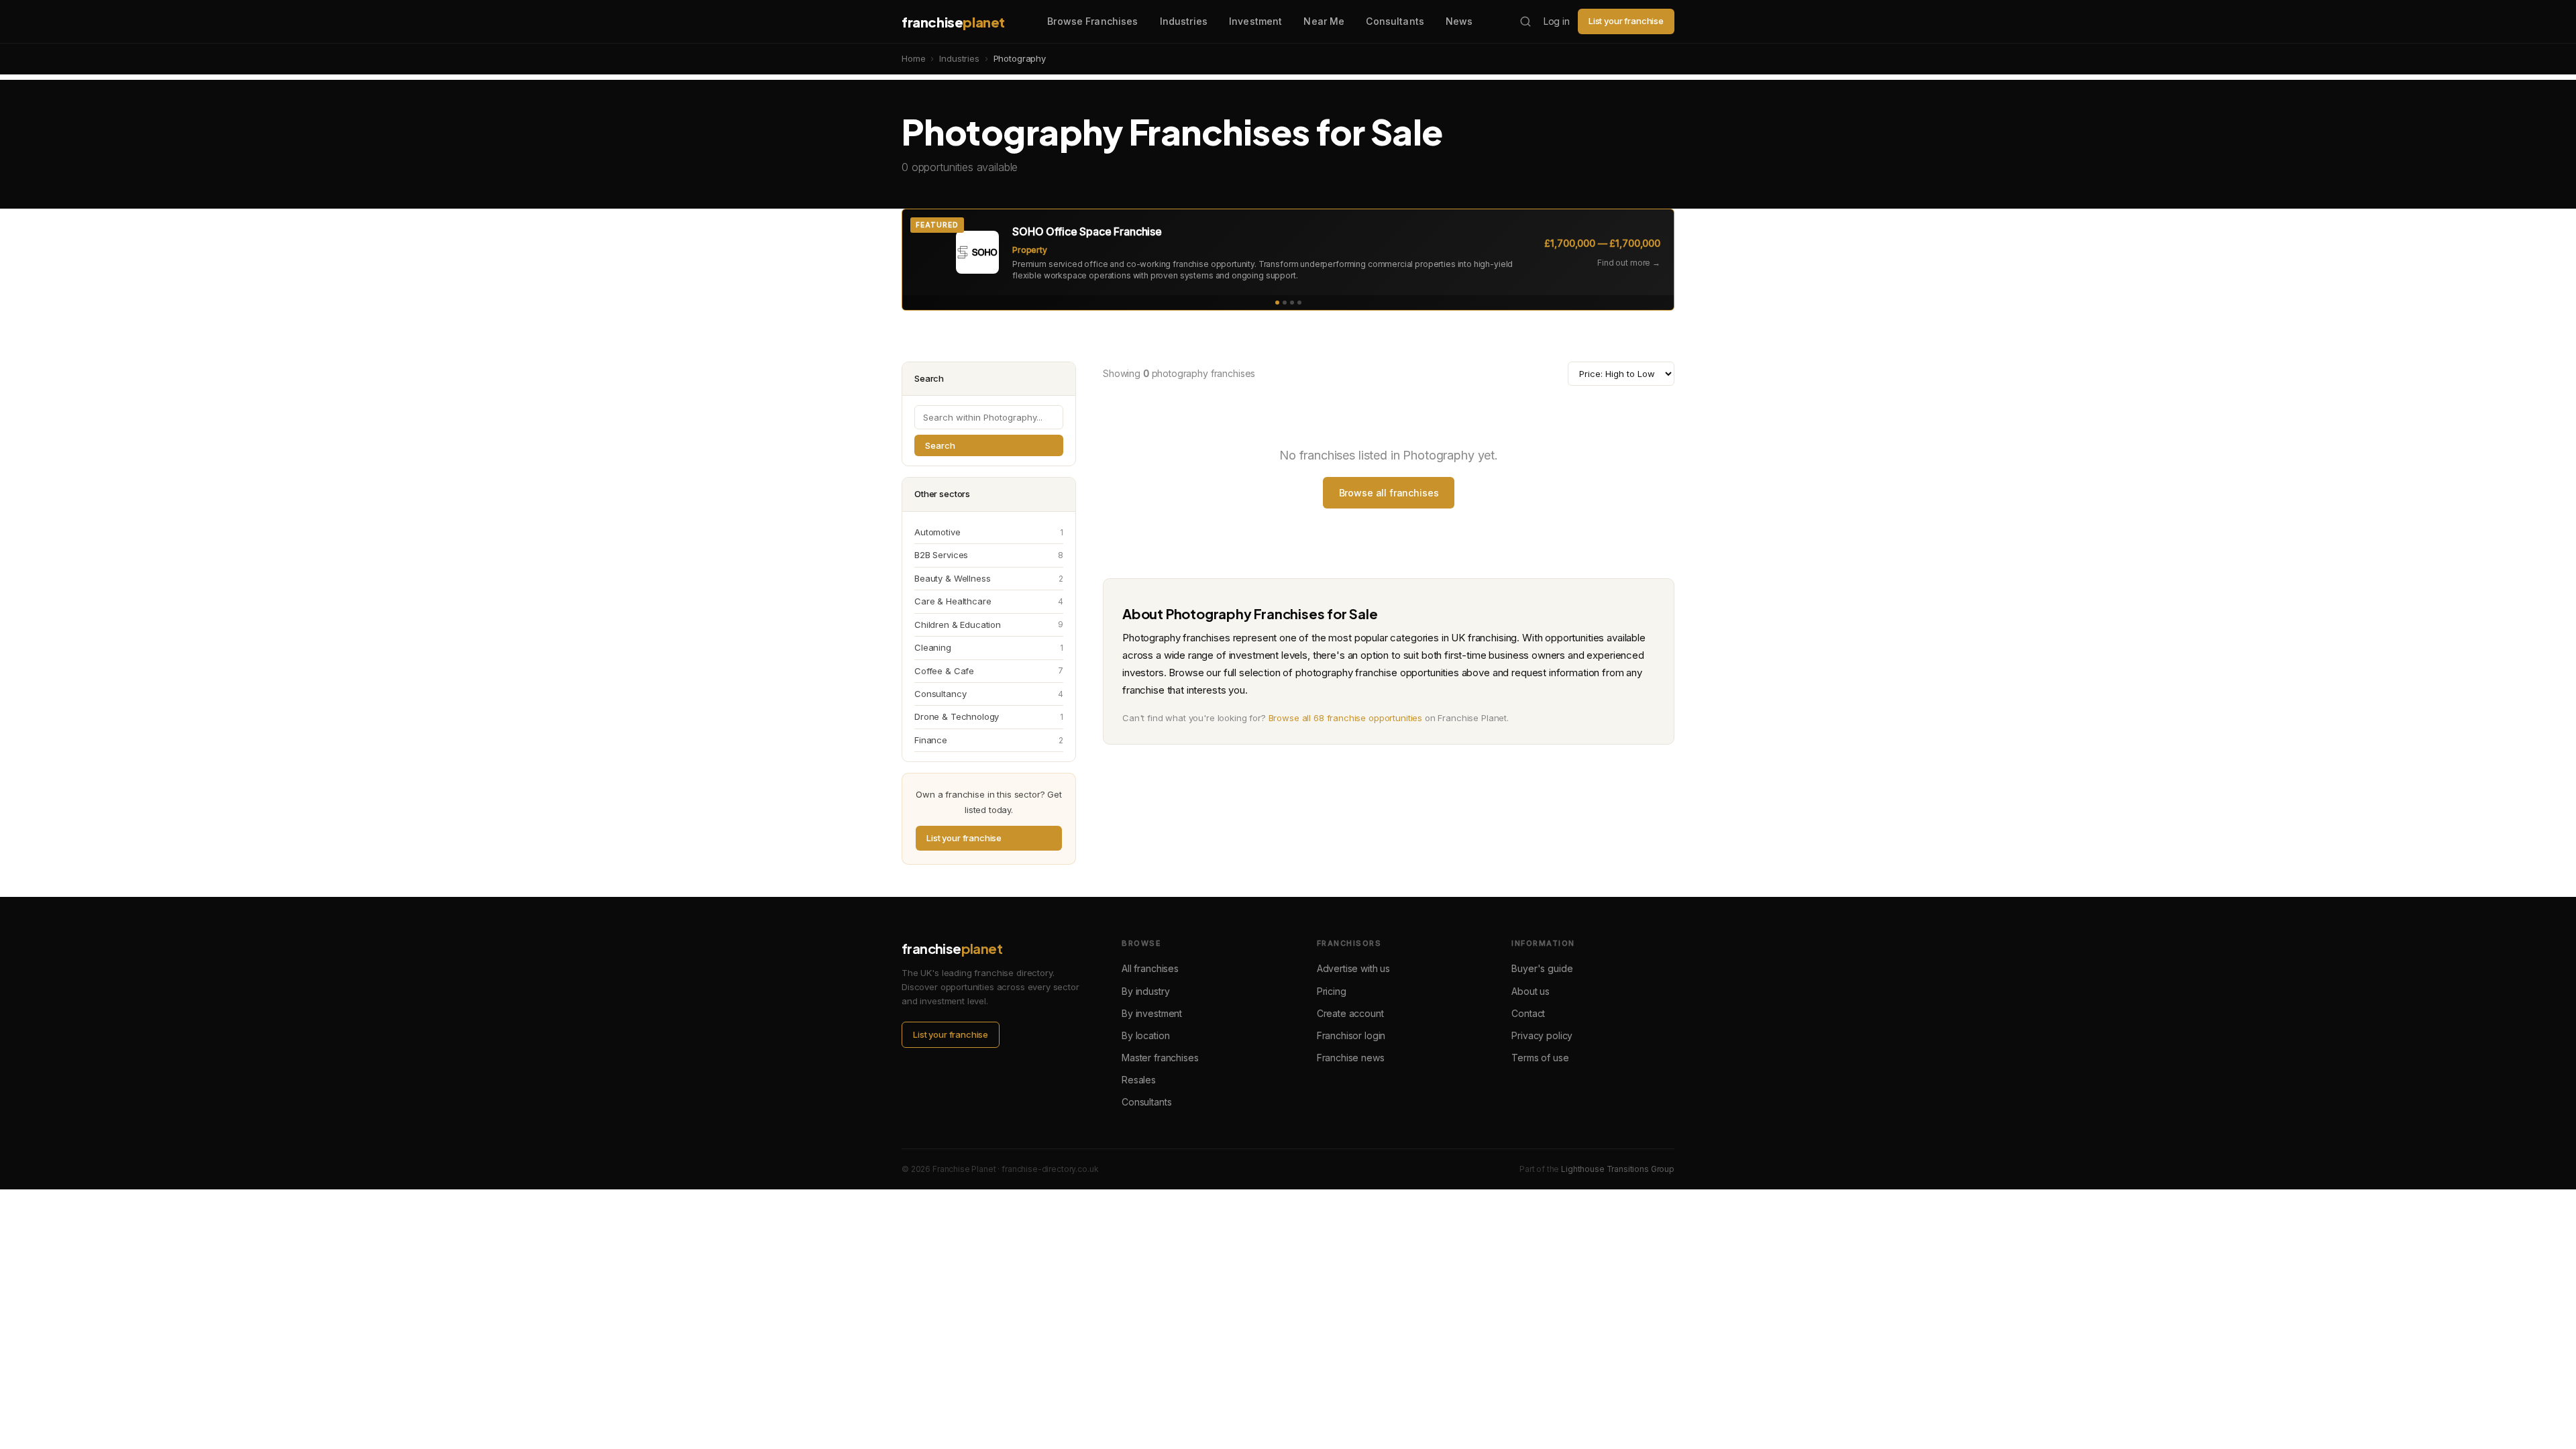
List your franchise (1626, 21)
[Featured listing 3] (1292, 303)
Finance (989, 740)
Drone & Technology (989, 716)
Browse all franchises (1389, 493)
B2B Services (989, 555)
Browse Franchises (1092, 21)
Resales (1139, 1080)
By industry (1145, 991)
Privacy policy (1542, 1035)
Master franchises (1160, 1058)
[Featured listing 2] (1285, 303)
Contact (1528, 1013)
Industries (1184, 21)
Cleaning (989, 647)
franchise (953, 22)
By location (1145, 1035)
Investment (1255, 21)
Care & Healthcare (989, 601)
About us (1531, 991)
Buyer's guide (1542, 968)
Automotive (989, 532)
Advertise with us (1353, 968)
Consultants (1395, 21)
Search (940, 445)
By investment (1152, 1013)
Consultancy (989, 694)
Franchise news (1351, 1058)
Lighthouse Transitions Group (1618, 1169)
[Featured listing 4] (1299, 303)
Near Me (1324, 21)
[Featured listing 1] (1277, 303)
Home (913, 58)
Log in (1557, 21)
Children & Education (989, 625)
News (1459, 21)
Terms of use (1540, 1058)
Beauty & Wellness (989, 578)
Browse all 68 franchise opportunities (1345, 718)
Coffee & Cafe (989, 671)
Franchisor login (1351, 1035)
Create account (1350, 1013)
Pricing (1332, 991)
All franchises (1150, 968)
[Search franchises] (1525, 21)
